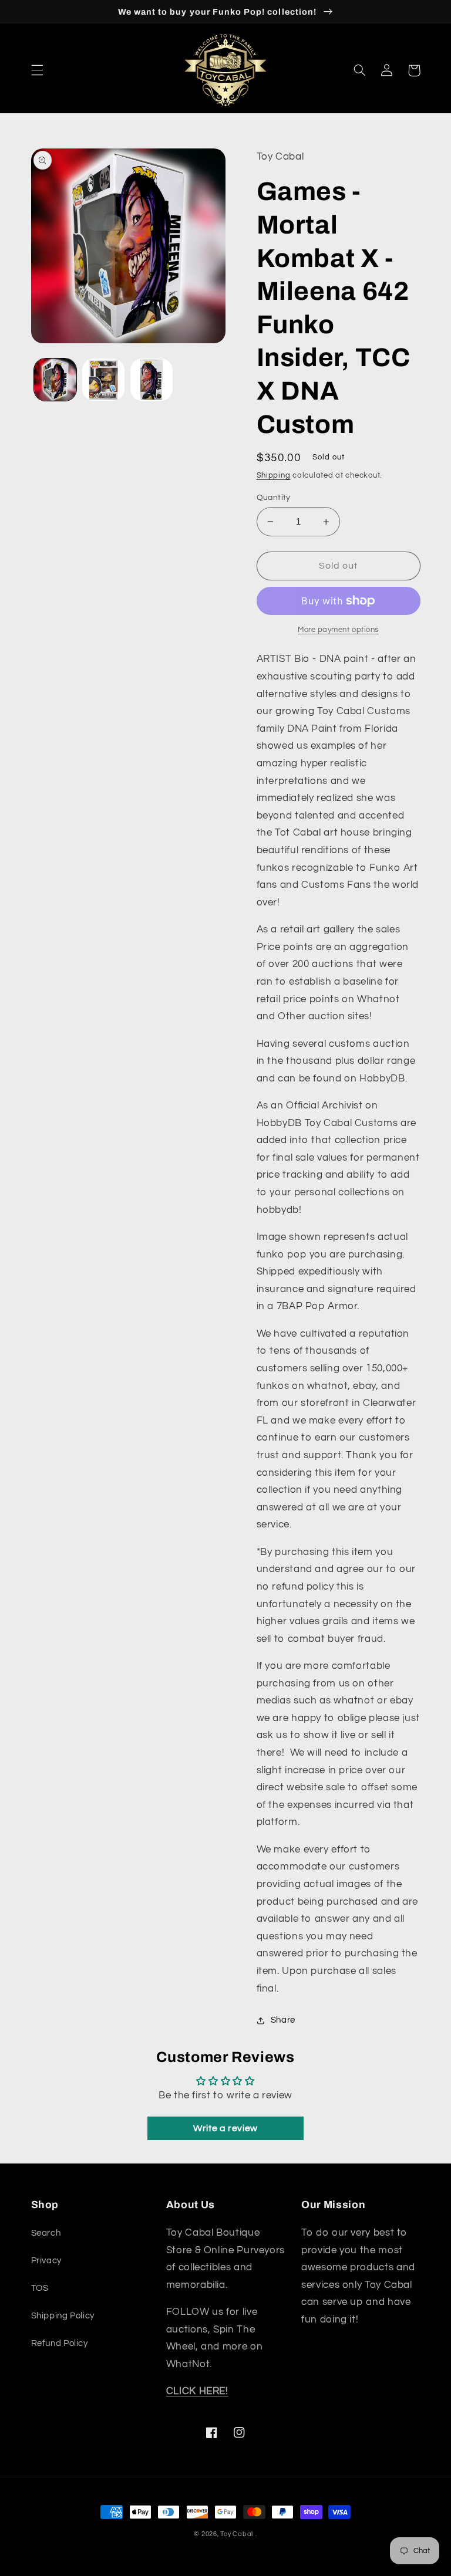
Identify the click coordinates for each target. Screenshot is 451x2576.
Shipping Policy (63, 2316)
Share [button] (283, 2020)
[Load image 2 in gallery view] (103, 380)
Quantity (274, 498)
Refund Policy (60, 2343)
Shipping (274, 476)
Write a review (225, 2128)
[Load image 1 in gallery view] (55, 380)
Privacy (46, 2261)
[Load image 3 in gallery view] (152, 380)
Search (46, 2233)
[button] (37, 70)
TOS (40, 2288)
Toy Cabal (237, 2534)
